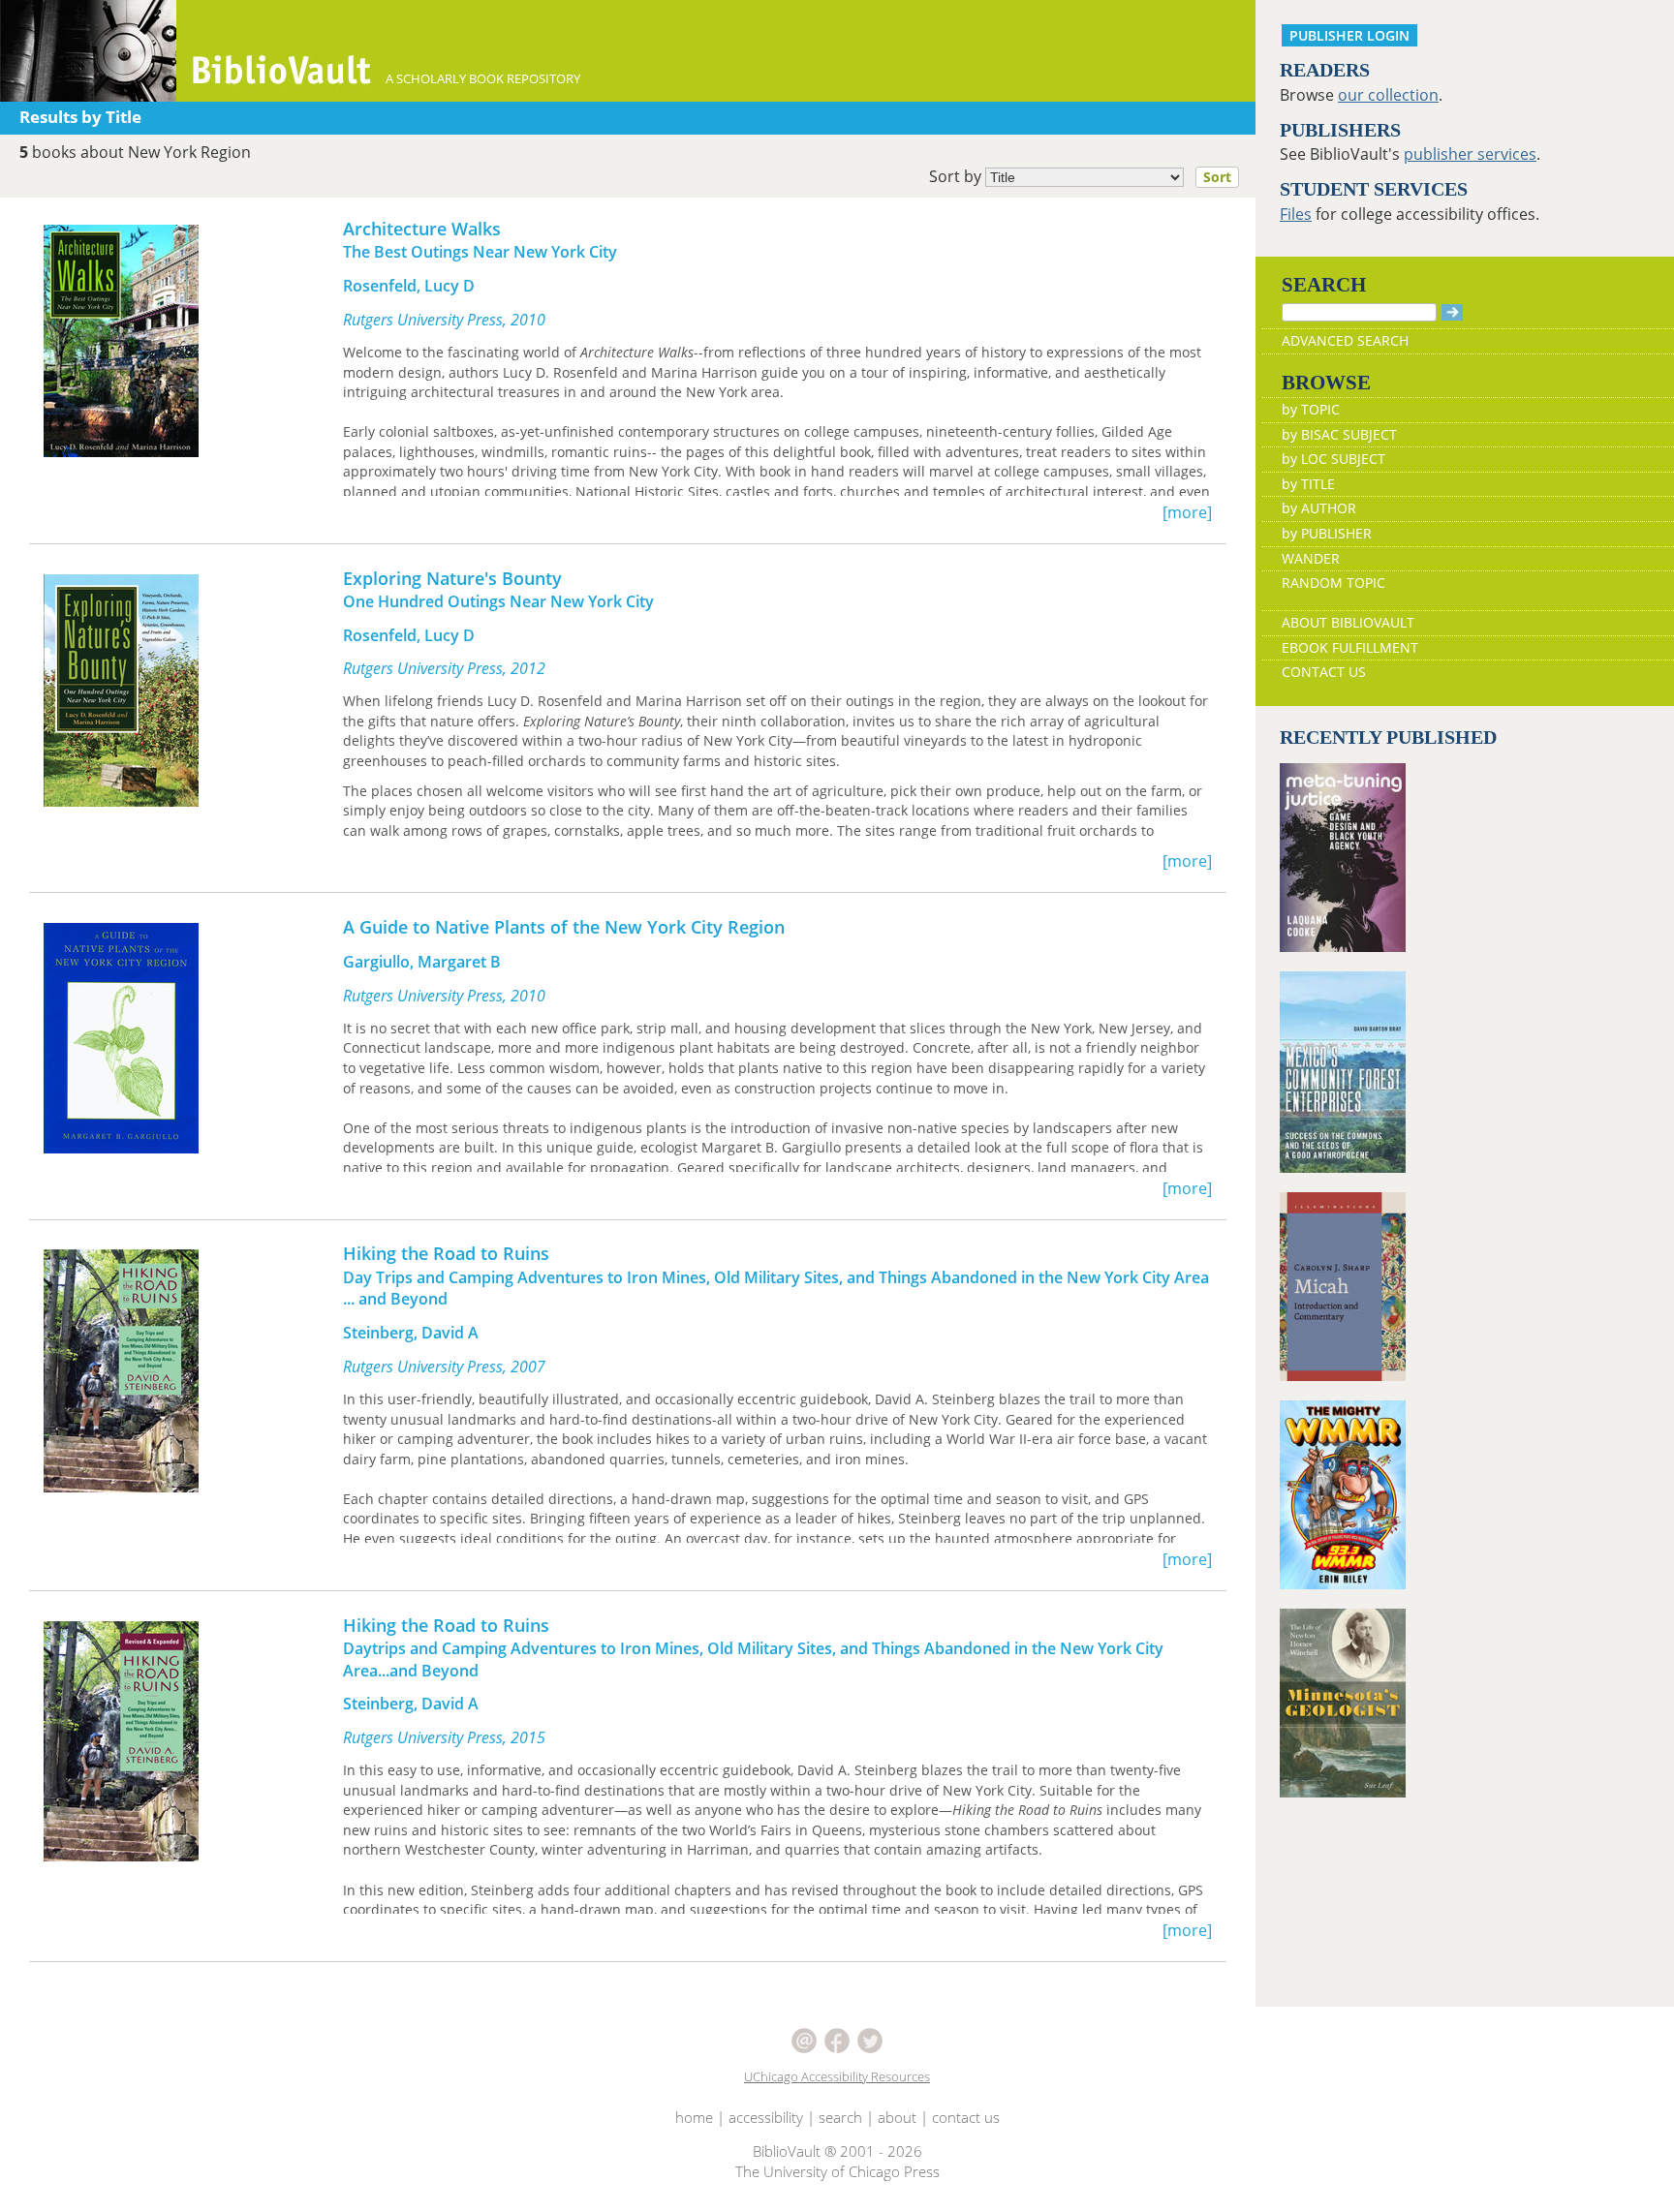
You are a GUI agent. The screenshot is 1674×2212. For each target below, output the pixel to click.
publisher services (1470, 154)
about (897, 2117)
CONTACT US (1324, 672)
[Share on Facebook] (839, 2039)
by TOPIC (1311, 409)
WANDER (1311, 558)
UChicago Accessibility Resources (837, 2076)
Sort (1217, 177)
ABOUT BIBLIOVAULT (1348, 622)
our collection (1388, 95)
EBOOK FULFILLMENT (1350, 647)
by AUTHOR (1319, 508)
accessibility (766, 2117)
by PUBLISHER (1327, 533)
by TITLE (1308, 484)
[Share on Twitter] (870, 2039)
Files (1296, 214)
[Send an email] (806, 2039)
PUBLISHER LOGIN (1349, 35)
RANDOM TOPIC (1333, 583)
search (840, 2117)
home (694, 2117)
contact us (966, 2117)
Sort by (1080, 176)
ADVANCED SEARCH (1345, 340)
